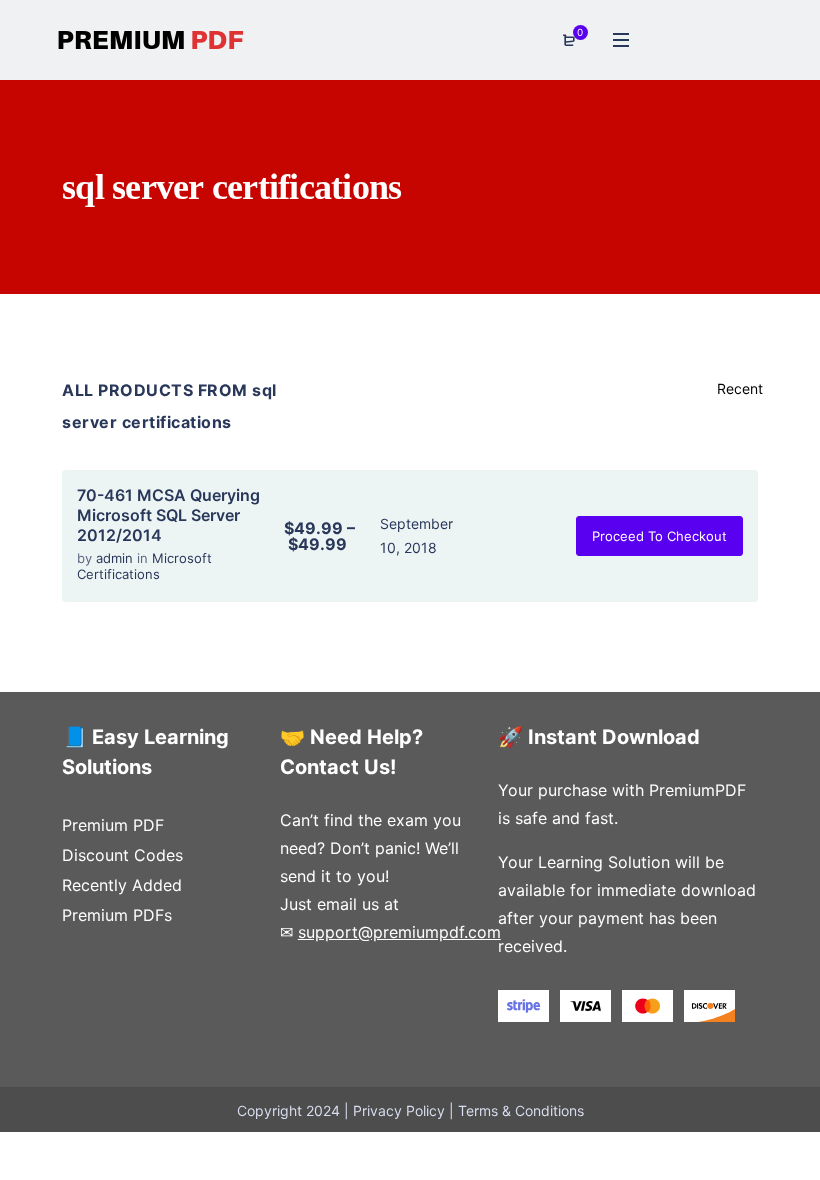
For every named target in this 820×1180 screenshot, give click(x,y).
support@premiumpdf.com (399, 932)
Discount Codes (122, 855)
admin (116, 558)
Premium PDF (113, 825)
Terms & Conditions (521, 1110)
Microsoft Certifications (144, 566)
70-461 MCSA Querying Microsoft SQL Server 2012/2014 (168, 515)
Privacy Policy (399, 1110)
